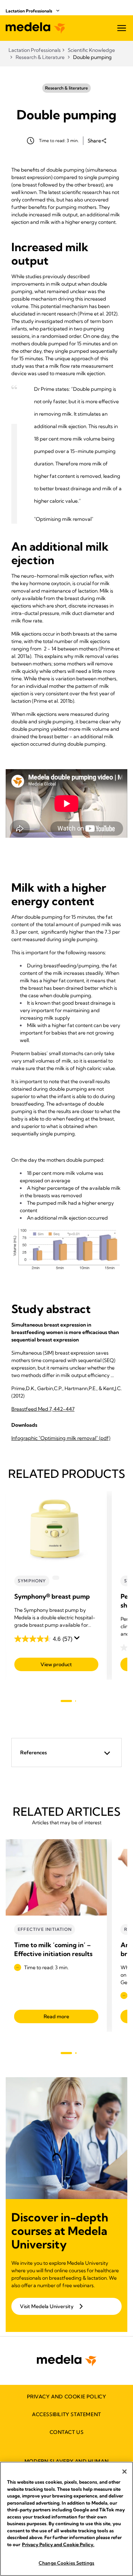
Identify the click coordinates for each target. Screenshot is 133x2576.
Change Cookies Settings (66, 2563)
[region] (66, 2519)
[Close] (124, 2472)
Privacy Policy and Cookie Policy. (58, 2544)
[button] (66, 1753)
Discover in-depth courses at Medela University (60, 2231)
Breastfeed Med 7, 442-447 (43, 1409)
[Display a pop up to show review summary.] (78, 1640)
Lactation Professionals (29, 11)
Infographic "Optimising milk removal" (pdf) (61, 1438)
